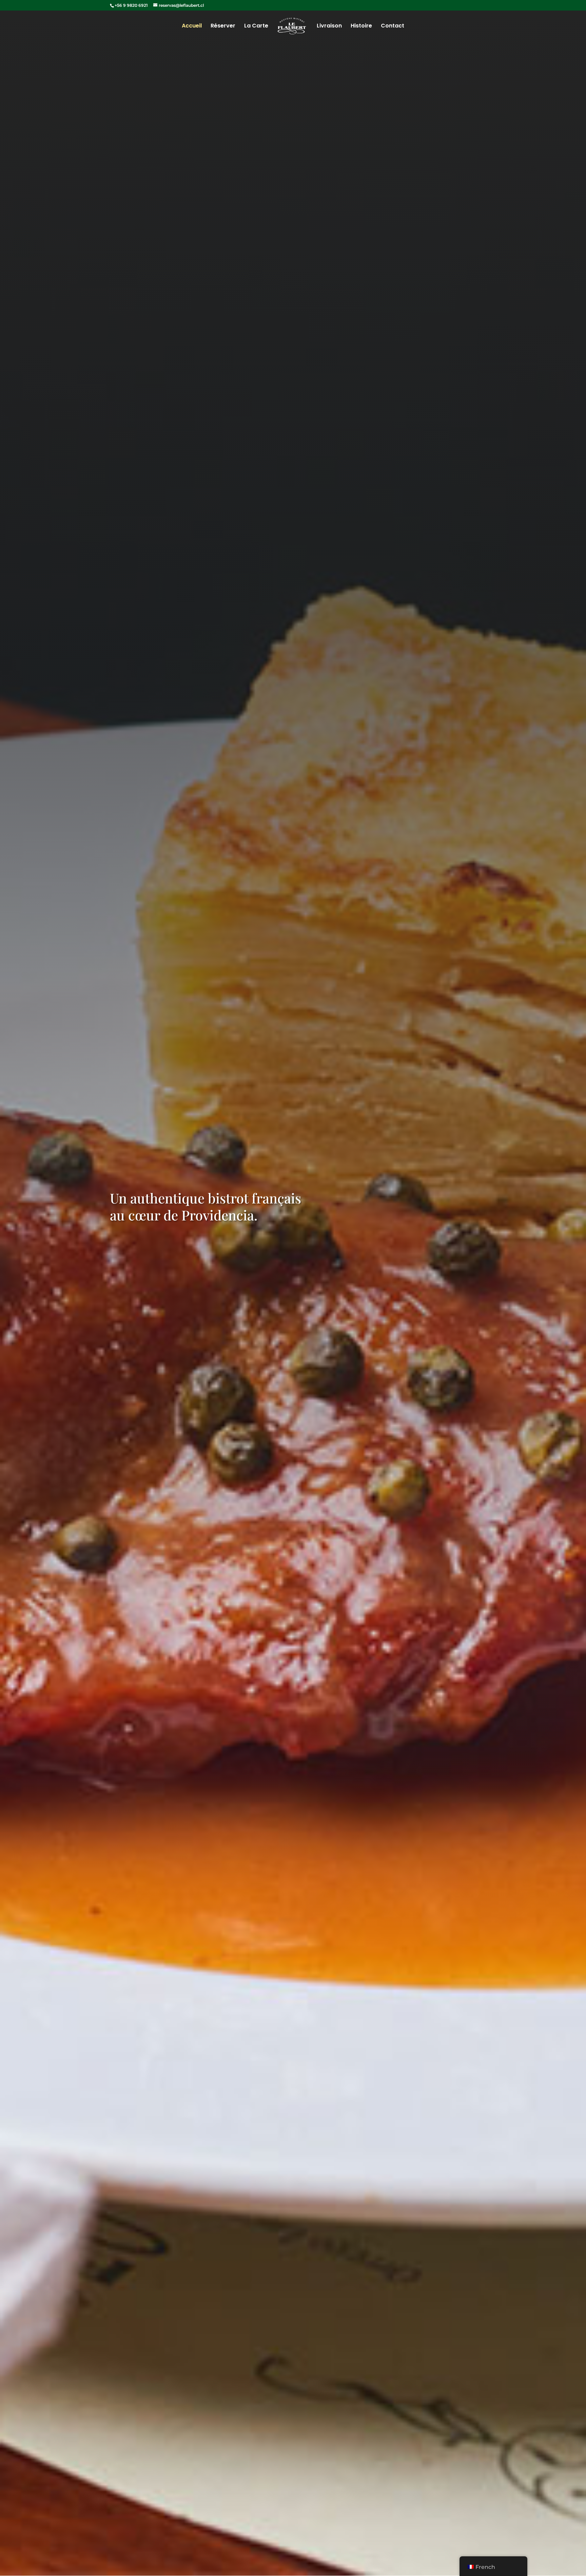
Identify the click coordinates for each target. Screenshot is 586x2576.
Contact (393, 26)
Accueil (192, 26)
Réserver (223, 26)
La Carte (256, 26)
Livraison (329, 26)
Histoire (361, 26)
